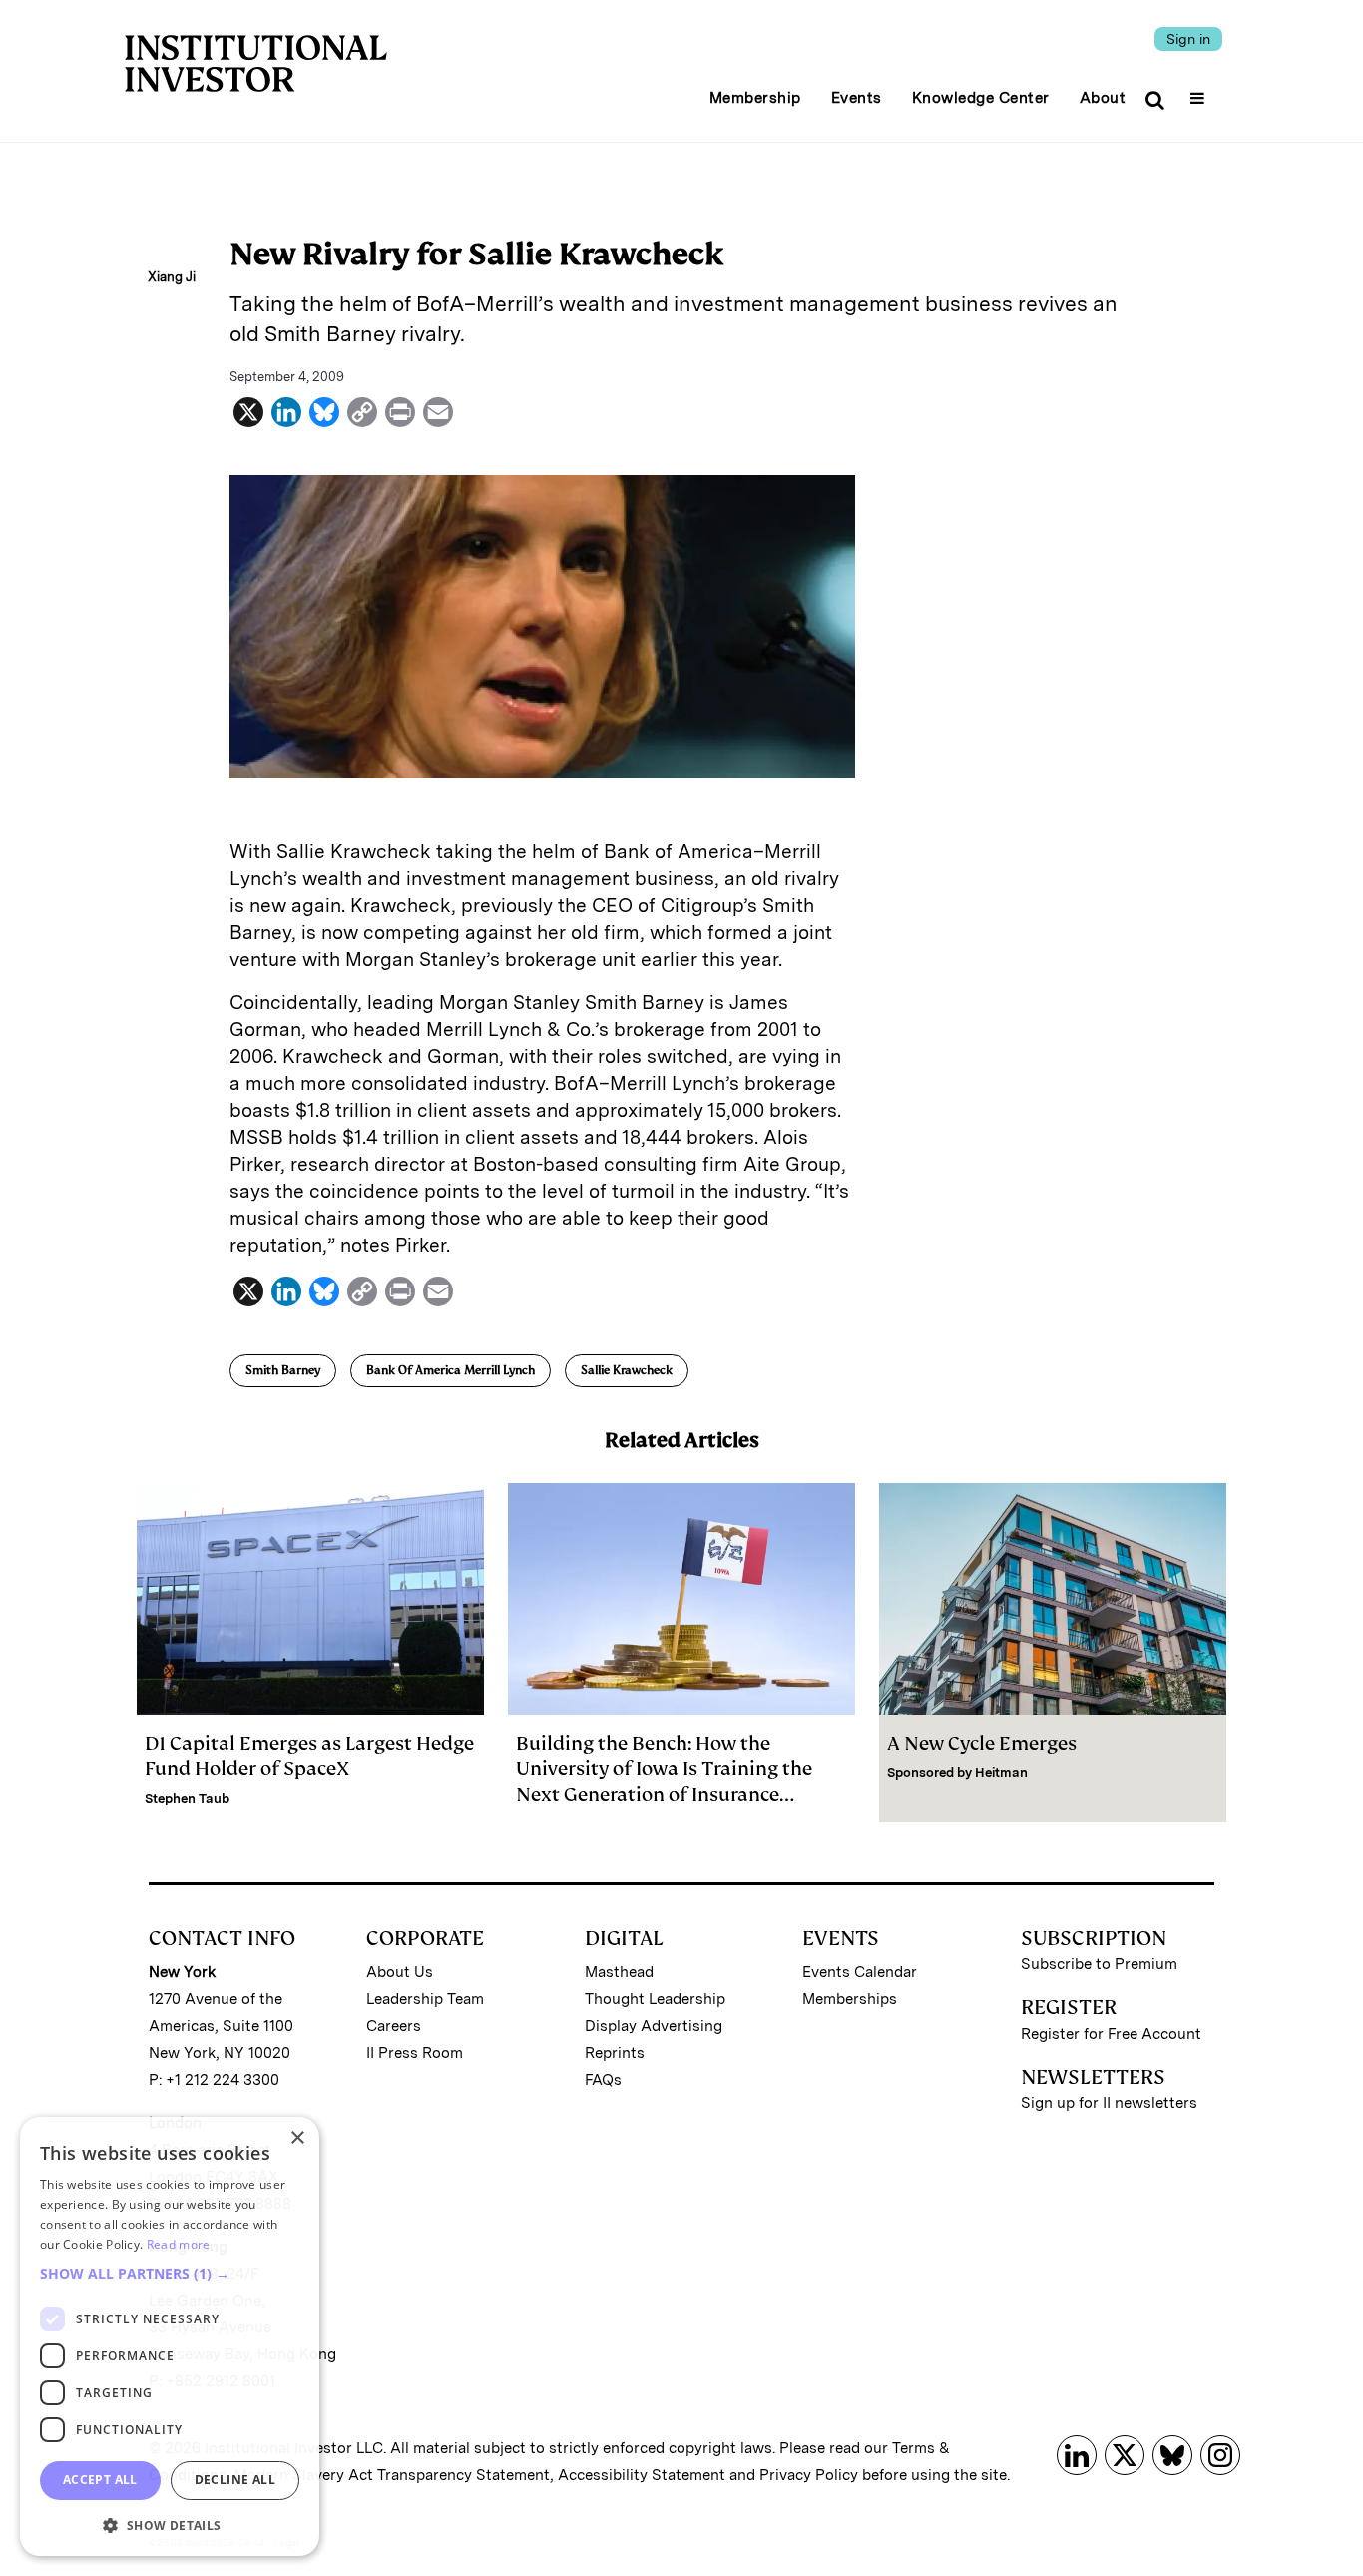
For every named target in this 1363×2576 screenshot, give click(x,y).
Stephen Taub (187, 1798)
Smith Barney (283, 1370)
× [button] (297, 2138)
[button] (170, 2274)
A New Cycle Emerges (982, 1743)
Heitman (1001, 1772)
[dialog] (170, 2336)
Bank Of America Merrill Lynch (451, 1370)
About (1103, 98)
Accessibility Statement (642, 2475)
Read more (179, 2244)
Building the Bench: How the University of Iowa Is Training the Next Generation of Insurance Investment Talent (664, 1781)
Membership (755, 98)
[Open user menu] (1200, 92)
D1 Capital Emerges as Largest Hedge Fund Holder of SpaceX (309, 1756)
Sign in (1188, 39)
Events (857, 98)
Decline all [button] (235, 2480)
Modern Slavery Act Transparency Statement (392, 2475)
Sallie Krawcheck (627, 1370)
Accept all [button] (100, 2480)
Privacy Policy (809, 2475)
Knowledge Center (981, 98)
